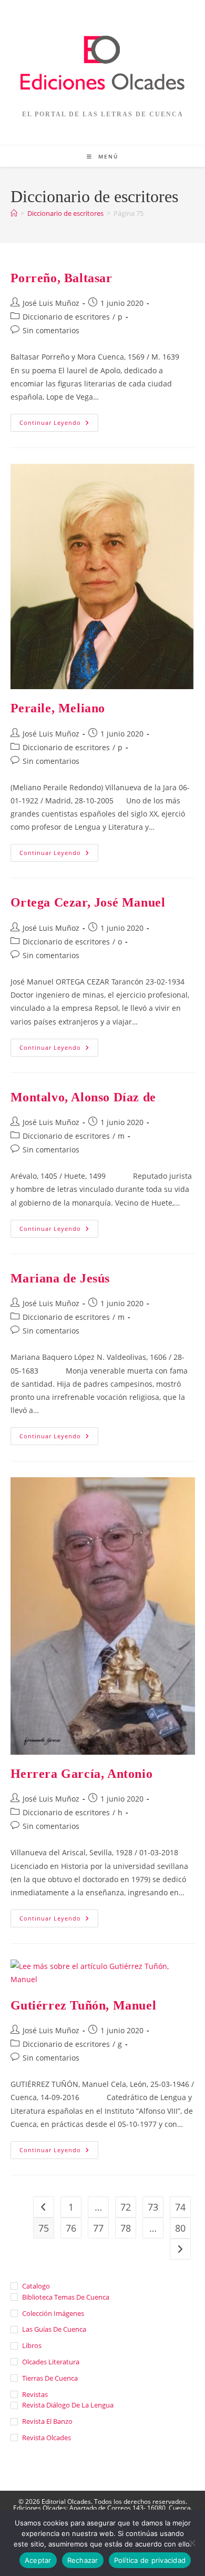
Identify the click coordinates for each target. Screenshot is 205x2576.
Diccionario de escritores (66, 317)
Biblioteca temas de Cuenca (66, 2297)
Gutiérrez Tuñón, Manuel (84, 2005)
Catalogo (36, 2286)
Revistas (35, 2394)
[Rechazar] (192, 2543)
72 (126, 2207)
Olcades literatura (51, 2362)
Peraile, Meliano (58, 708)
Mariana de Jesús (60, 1278)
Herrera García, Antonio (82, 1774)
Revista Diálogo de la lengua (68, 2405)
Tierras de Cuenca (50, 2378)
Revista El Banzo (47, 2421)
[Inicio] (14, 213)
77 (98, 2228)
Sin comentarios (51, 330)
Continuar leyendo (59, 425)
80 (180, 2228)
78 (126, 2228)
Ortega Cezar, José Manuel (88, 902)
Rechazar (83, 2560)
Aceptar (38, 2560)
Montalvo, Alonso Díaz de (83, 1097)
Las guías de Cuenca (54, 2329)
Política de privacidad (150, 2560)
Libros (32, 2345)
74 (180, 2207)
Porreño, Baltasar (61, 278)
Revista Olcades (47, 2438)
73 (153, 2207)
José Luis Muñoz (51, 303)
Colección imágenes (53, 2313)
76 (71, 2228)
